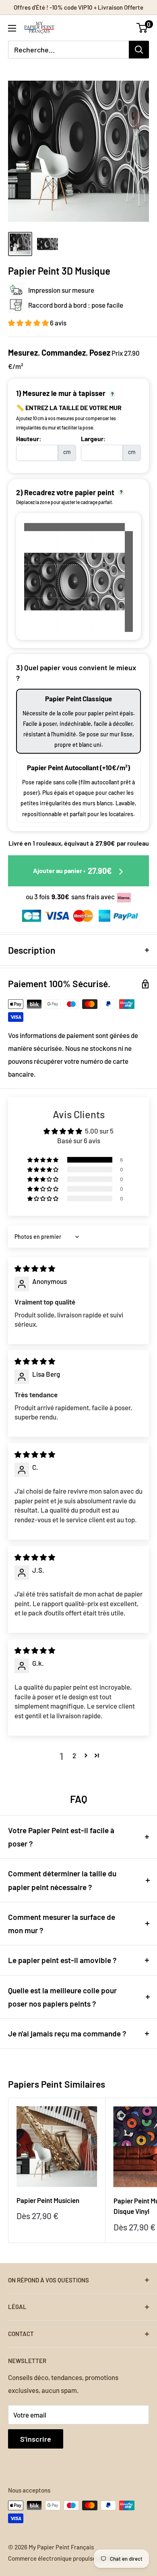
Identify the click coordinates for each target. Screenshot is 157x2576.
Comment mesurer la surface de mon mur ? (62, 1924)
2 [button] (74, 1755)
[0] (142, 28)
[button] (29, 323)
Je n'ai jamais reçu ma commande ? (67, 2033)
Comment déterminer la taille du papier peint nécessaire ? (62, 1880)
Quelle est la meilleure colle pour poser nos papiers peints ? (62, 1997)
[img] (35, 1268)
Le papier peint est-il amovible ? (62, 1960)
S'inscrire (36, 2439)
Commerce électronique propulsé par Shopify (68, 2558)
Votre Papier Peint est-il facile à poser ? (61, 1837)
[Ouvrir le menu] (12, 28)
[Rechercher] (139, 50)
